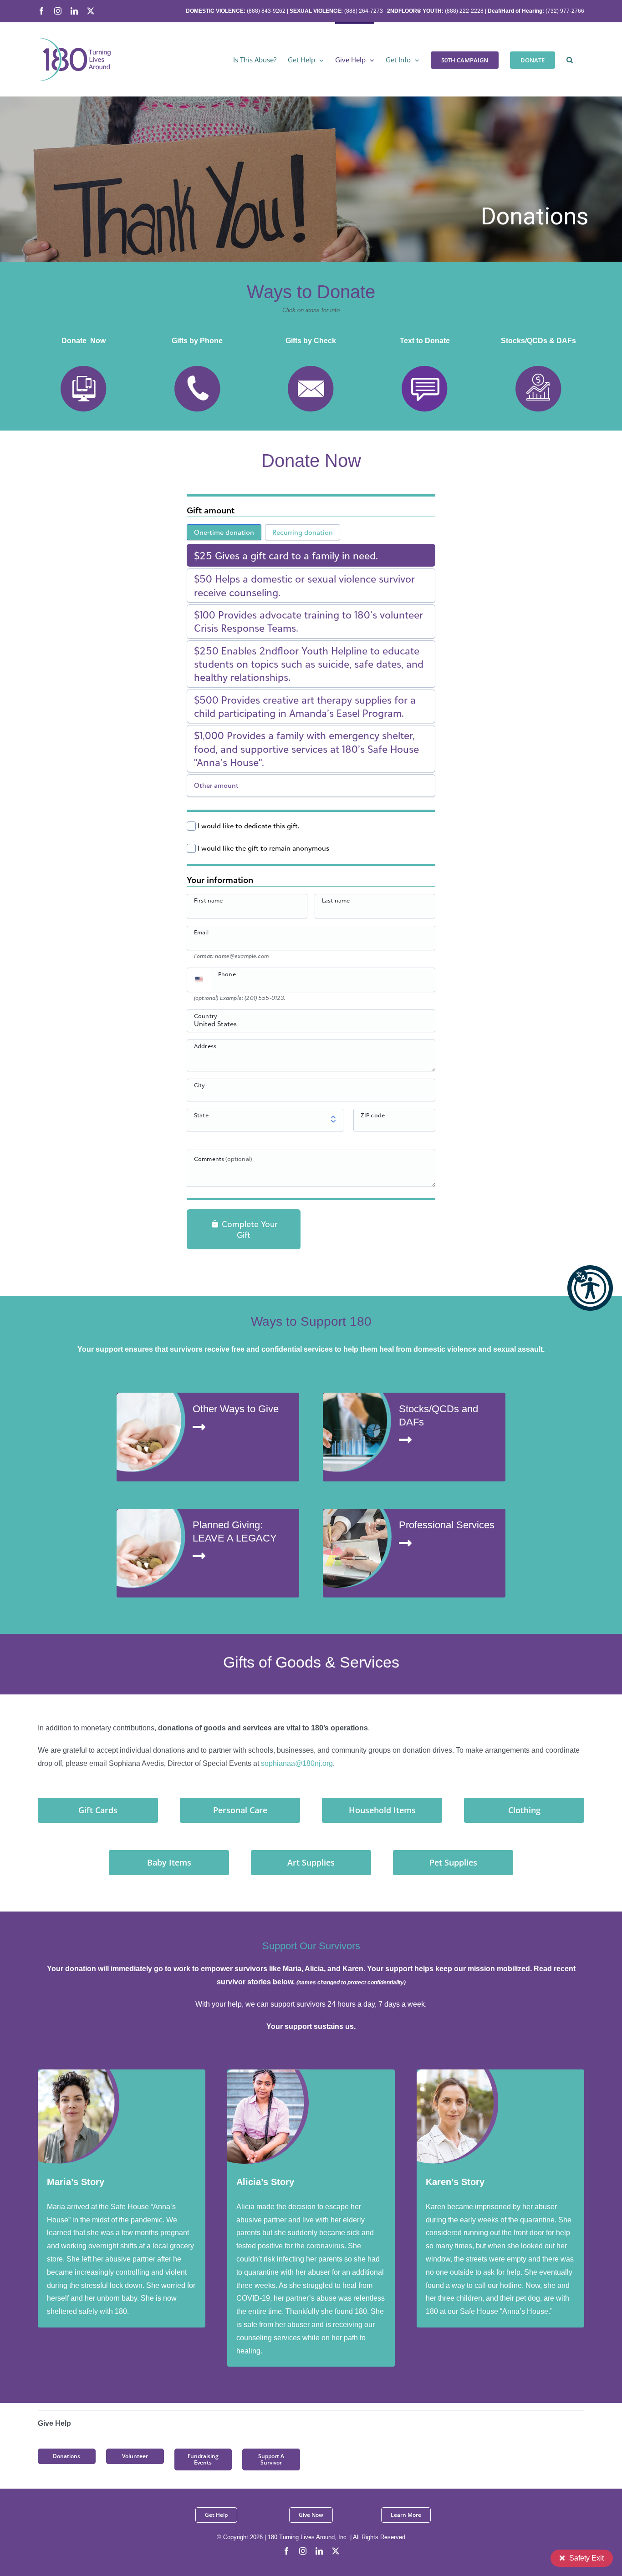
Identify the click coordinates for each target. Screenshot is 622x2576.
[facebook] (286, 2551)
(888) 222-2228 (464, 11)
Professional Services (447, 1525)
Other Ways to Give (236, 1409)
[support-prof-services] (357, 1512)
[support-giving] (151, 1396)
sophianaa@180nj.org (297, 1763)
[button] (590, 1288)
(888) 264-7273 (364, 11)
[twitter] (336, 2551)
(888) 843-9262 (265, 11)
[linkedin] (319, 2551)
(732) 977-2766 (565, 11)
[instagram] (303, 2551)
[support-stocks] (357, 1396)
